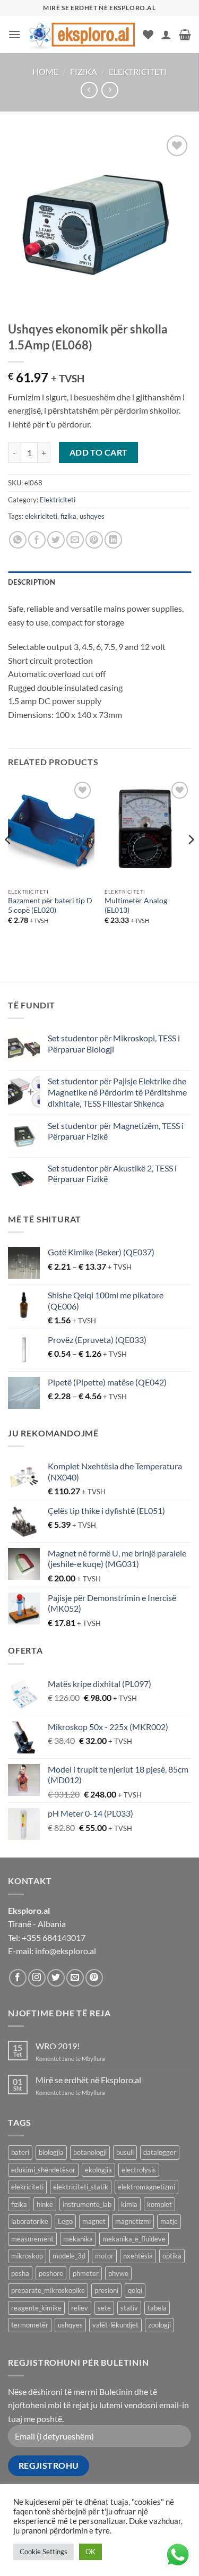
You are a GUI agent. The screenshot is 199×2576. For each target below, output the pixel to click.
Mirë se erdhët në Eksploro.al (88, 2080)
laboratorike (30, 2221)
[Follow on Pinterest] (94, 1978)
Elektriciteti (138, 71)
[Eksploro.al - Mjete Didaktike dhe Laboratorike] (82, 34)
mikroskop (27, 2256)
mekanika (78, 2239)
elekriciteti (41, 516)
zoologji (159, 2325)
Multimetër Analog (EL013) (136, 905)
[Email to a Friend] (75, 540)
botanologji (90, 2152)
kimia (129, 2204)
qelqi (135, 2290)
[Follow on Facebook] (18, 1978)
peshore (51, 2273)
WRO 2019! (58, 2046)
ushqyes (92, 516)
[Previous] (8, 861)
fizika (68, 516)
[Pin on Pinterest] (94, 540)
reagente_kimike (36, 2308)
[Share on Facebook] (37, 540)
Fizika (84, 71)
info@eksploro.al (66, 1951)
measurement (32, 2239)
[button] (14, 34)
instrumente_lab (87, 2204)
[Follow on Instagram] (37, 1978)
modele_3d (69, 2256)
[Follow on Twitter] (56, 1978)
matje (169, 2221)
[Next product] (89, 90)
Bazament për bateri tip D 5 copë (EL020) (50, 905)
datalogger (160, 2152)
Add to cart (99, 452)
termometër (30, 2325)
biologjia (51, 2152)
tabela (157, 2308)
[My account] (166, 35)
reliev (80, 2308)
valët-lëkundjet (115, 2325)
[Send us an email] (75, 1978)
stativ (129, 2308)
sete (104, 2308)
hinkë (45, 2204)
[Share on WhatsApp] (18, 540)
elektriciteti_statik (81, 2187)
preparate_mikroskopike (48, 2290)
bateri (20, 2152)
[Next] (191, 861)
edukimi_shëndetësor (43, 2170)
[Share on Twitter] (56, 540)
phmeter (86, 2273)
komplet (159, 2204)
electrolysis (139, 2170)
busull (125, 2152)
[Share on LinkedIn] (113, 540)
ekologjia (98, 2170)
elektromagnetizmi (146, 2187)
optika (172, 2256)
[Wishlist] (148, 35)
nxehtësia (138, 2256)
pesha (20, 2273)
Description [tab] (32, 582)
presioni (106, 2290)
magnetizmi (133, 2221)
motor (104, 2256)
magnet (94, 2221)
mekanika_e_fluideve (134, 2239)
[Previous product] (110, 90)
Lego (65, 2221)
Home (45, 71)
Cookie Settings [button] (44, 2552)
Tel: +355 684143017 (47, 1937)
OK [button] (90, 2552)
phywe (118, 2273)
